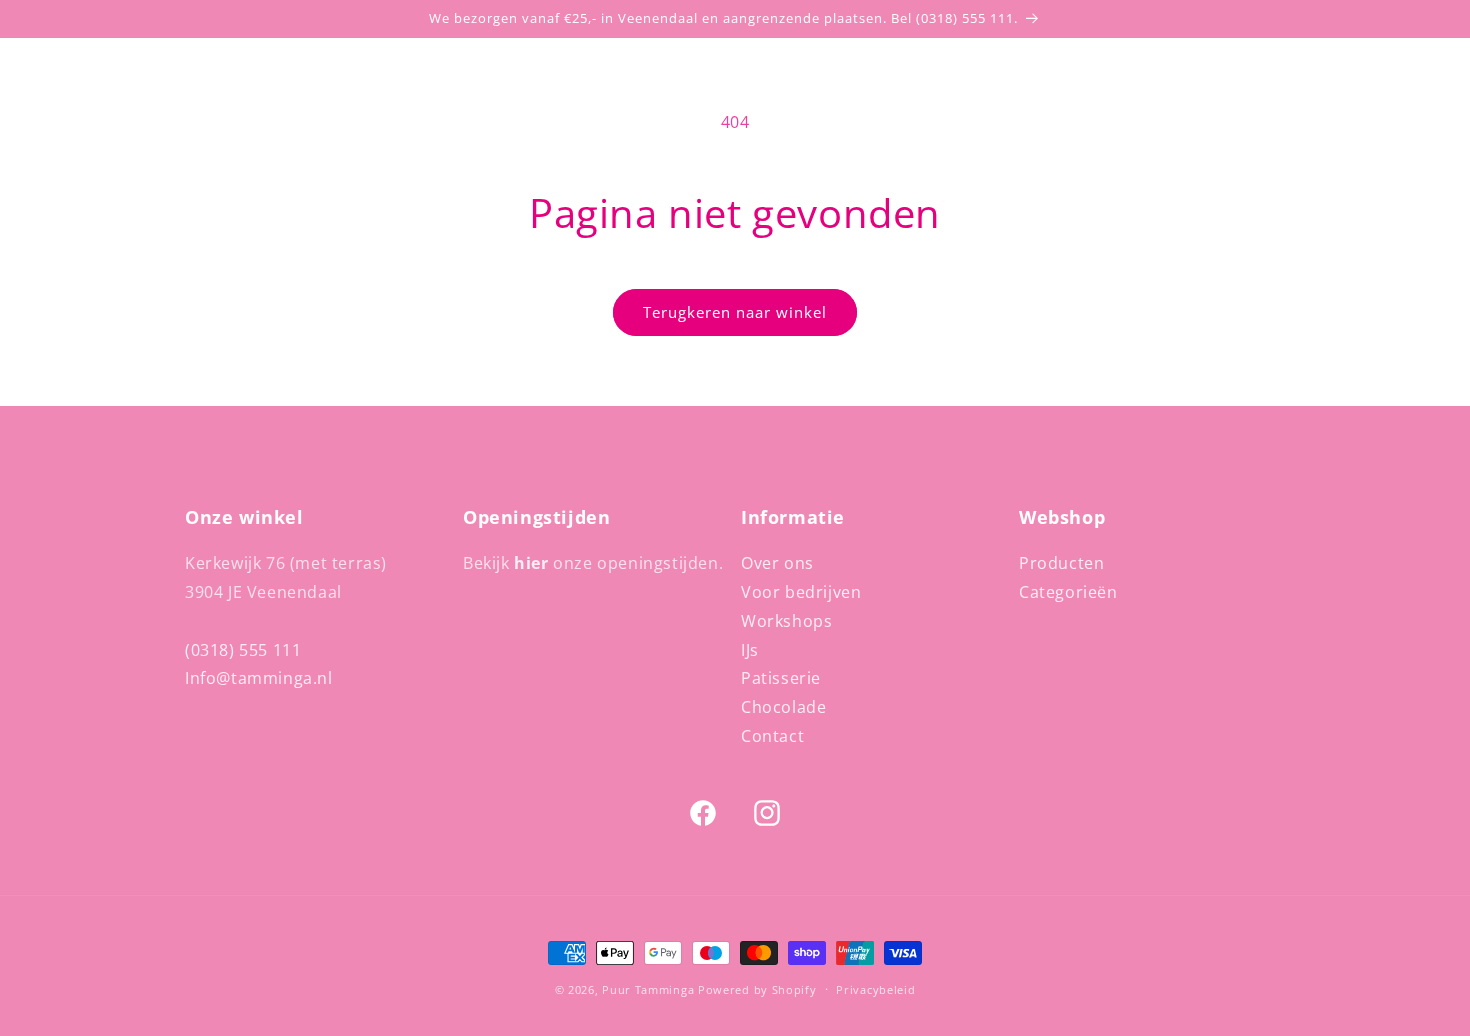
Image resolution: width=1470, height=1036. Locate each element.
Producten (1061, 563)
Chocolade (783, 707)
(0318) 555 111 (243, 650)
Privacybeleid (875, 989)
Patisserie (781, 678)
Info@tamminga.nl (259, 678)
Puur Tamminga (648, 989)
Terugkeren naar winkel (735, 312)
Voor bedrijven (801, 592)
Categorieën (1068, 592)
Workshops (786, 621)
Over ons (777, 563)
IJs (750, 650)
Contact (772, 736)
